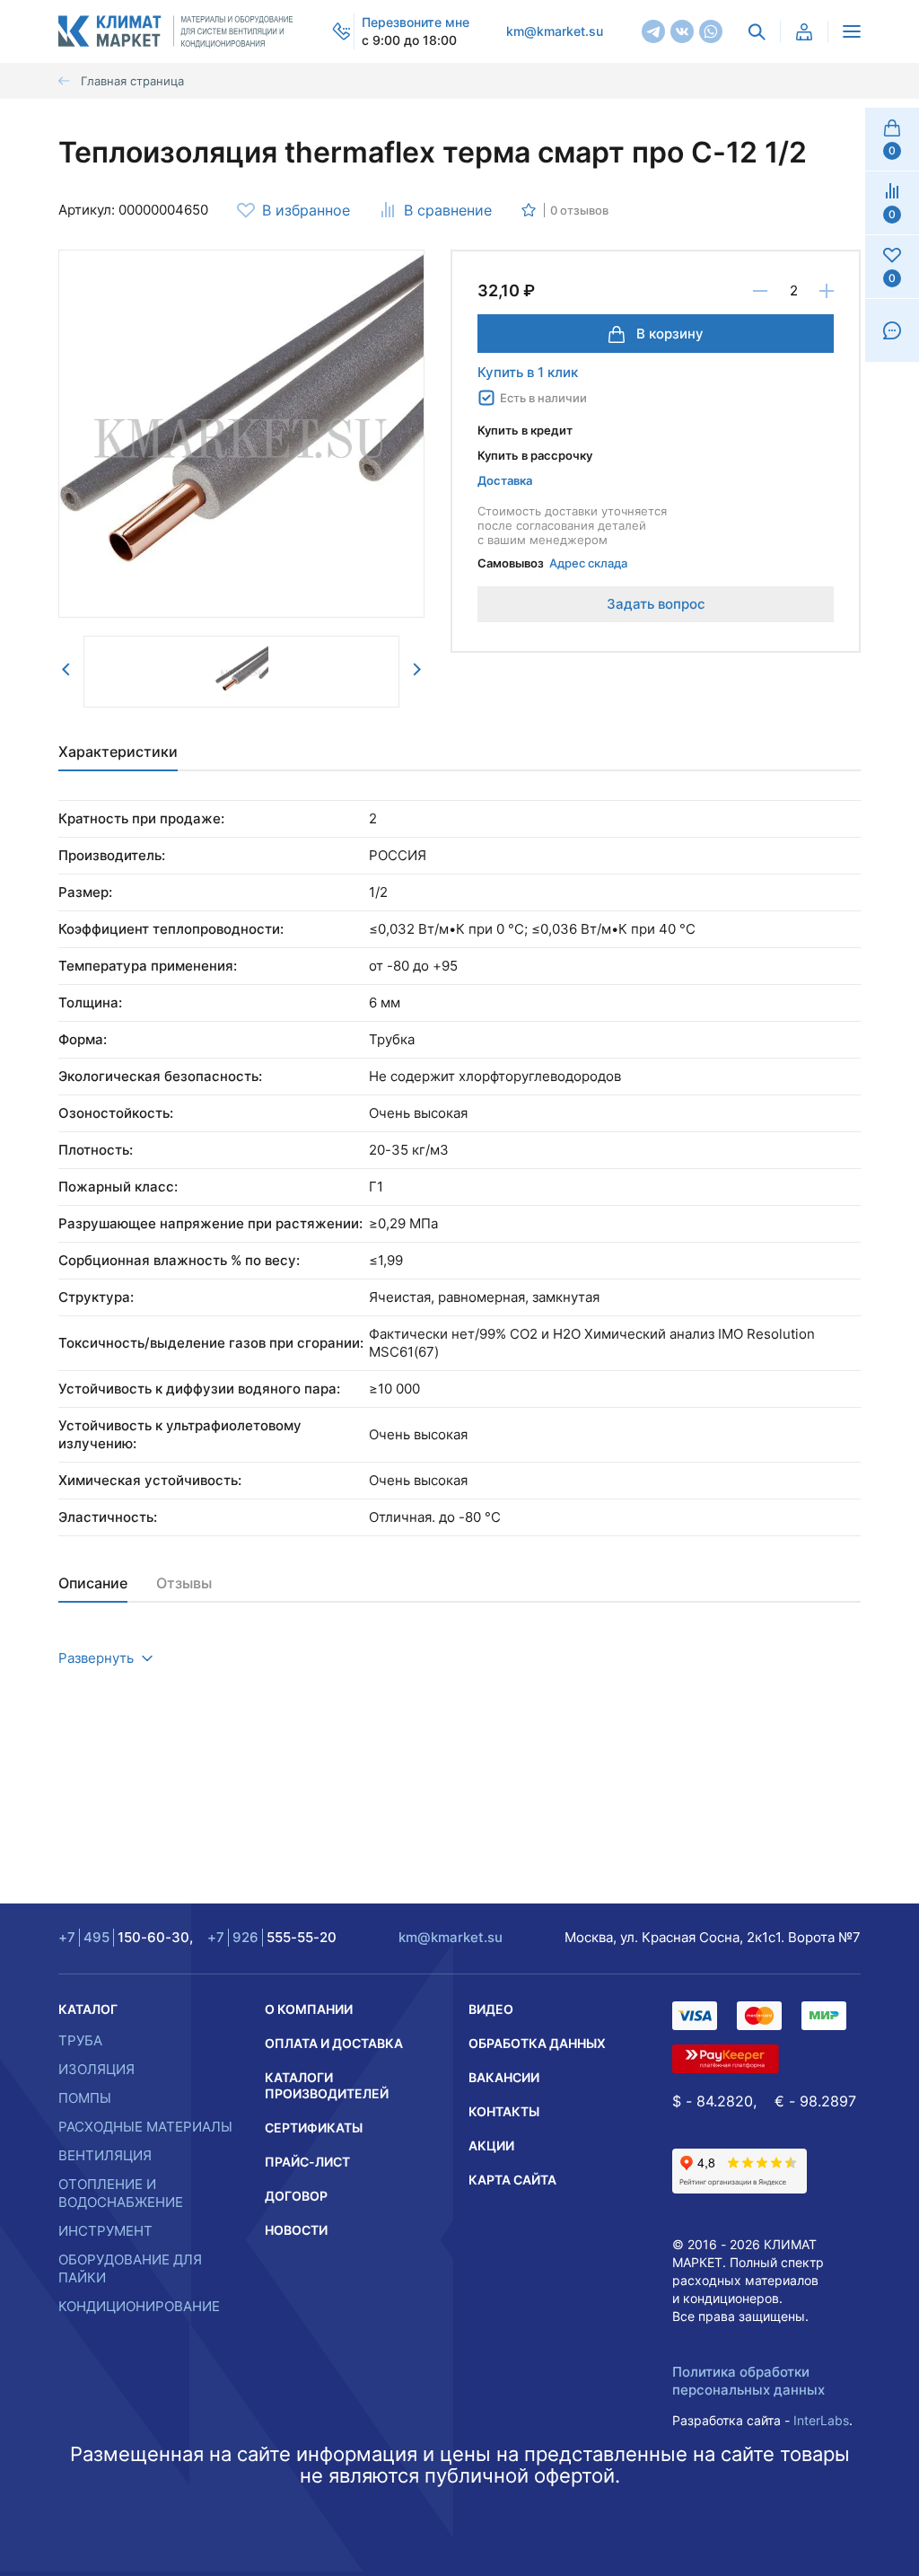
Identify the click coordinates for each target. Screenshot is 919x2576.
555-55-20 (272, 1937)
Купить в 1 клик (528, 372)
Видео (491, 2009)
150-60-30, (126, 1937)
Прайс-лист (307, 2162)
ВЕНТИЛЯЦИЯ (105, 2155)
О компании (309, 2009)
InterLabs (821, 2420)
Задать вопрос (656, 604)
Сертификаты (314, 2128)
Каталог (88, 2009)
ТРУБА (80, 2040)
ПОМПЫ (85, 2098)
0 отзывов (579, 210)
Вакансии (504, 2077)
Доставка (505, 480)
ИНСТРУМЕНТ (105, 2231)
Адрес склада (588, 563)
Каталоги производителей (327, 2085)
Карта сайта (512, 2180)
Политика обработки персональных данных (748, 2381)
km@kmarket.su (555, 31)
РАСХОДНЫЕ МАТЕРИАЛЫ (145, 2127)
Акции (491, 2145)
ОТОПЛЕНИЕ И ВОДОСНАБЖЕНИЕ (121, 2193)
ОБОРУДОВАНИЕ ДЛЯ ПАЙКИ (130, 2268)
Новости (296, 2230)
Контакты (504, 2111)
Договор (296, 2196)
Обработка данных (537, 2043)
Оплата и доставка (334, 2043)
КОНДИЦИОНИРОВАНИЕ (139, 2306)
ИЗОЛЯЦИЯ (96, 2069)
